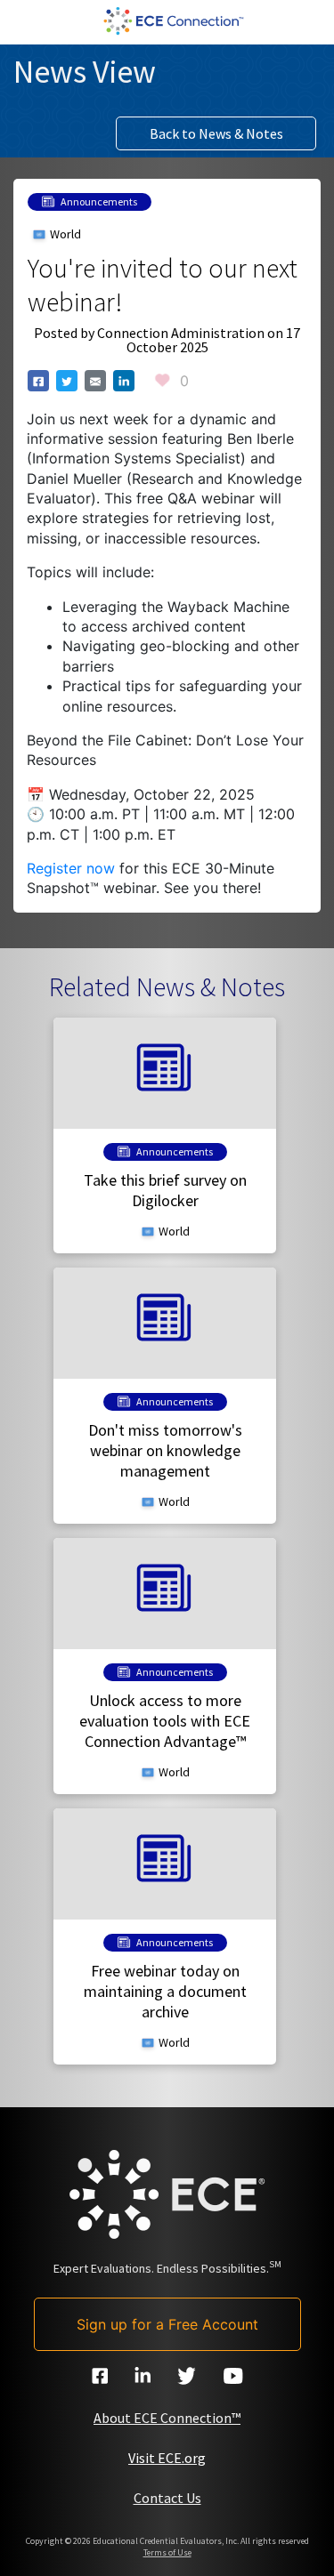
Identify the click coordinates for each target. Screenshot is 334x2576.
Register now (71, 868)
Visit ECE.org (167, 2458)
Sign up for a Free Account (167, 2324)
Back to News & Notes (216, 133)
